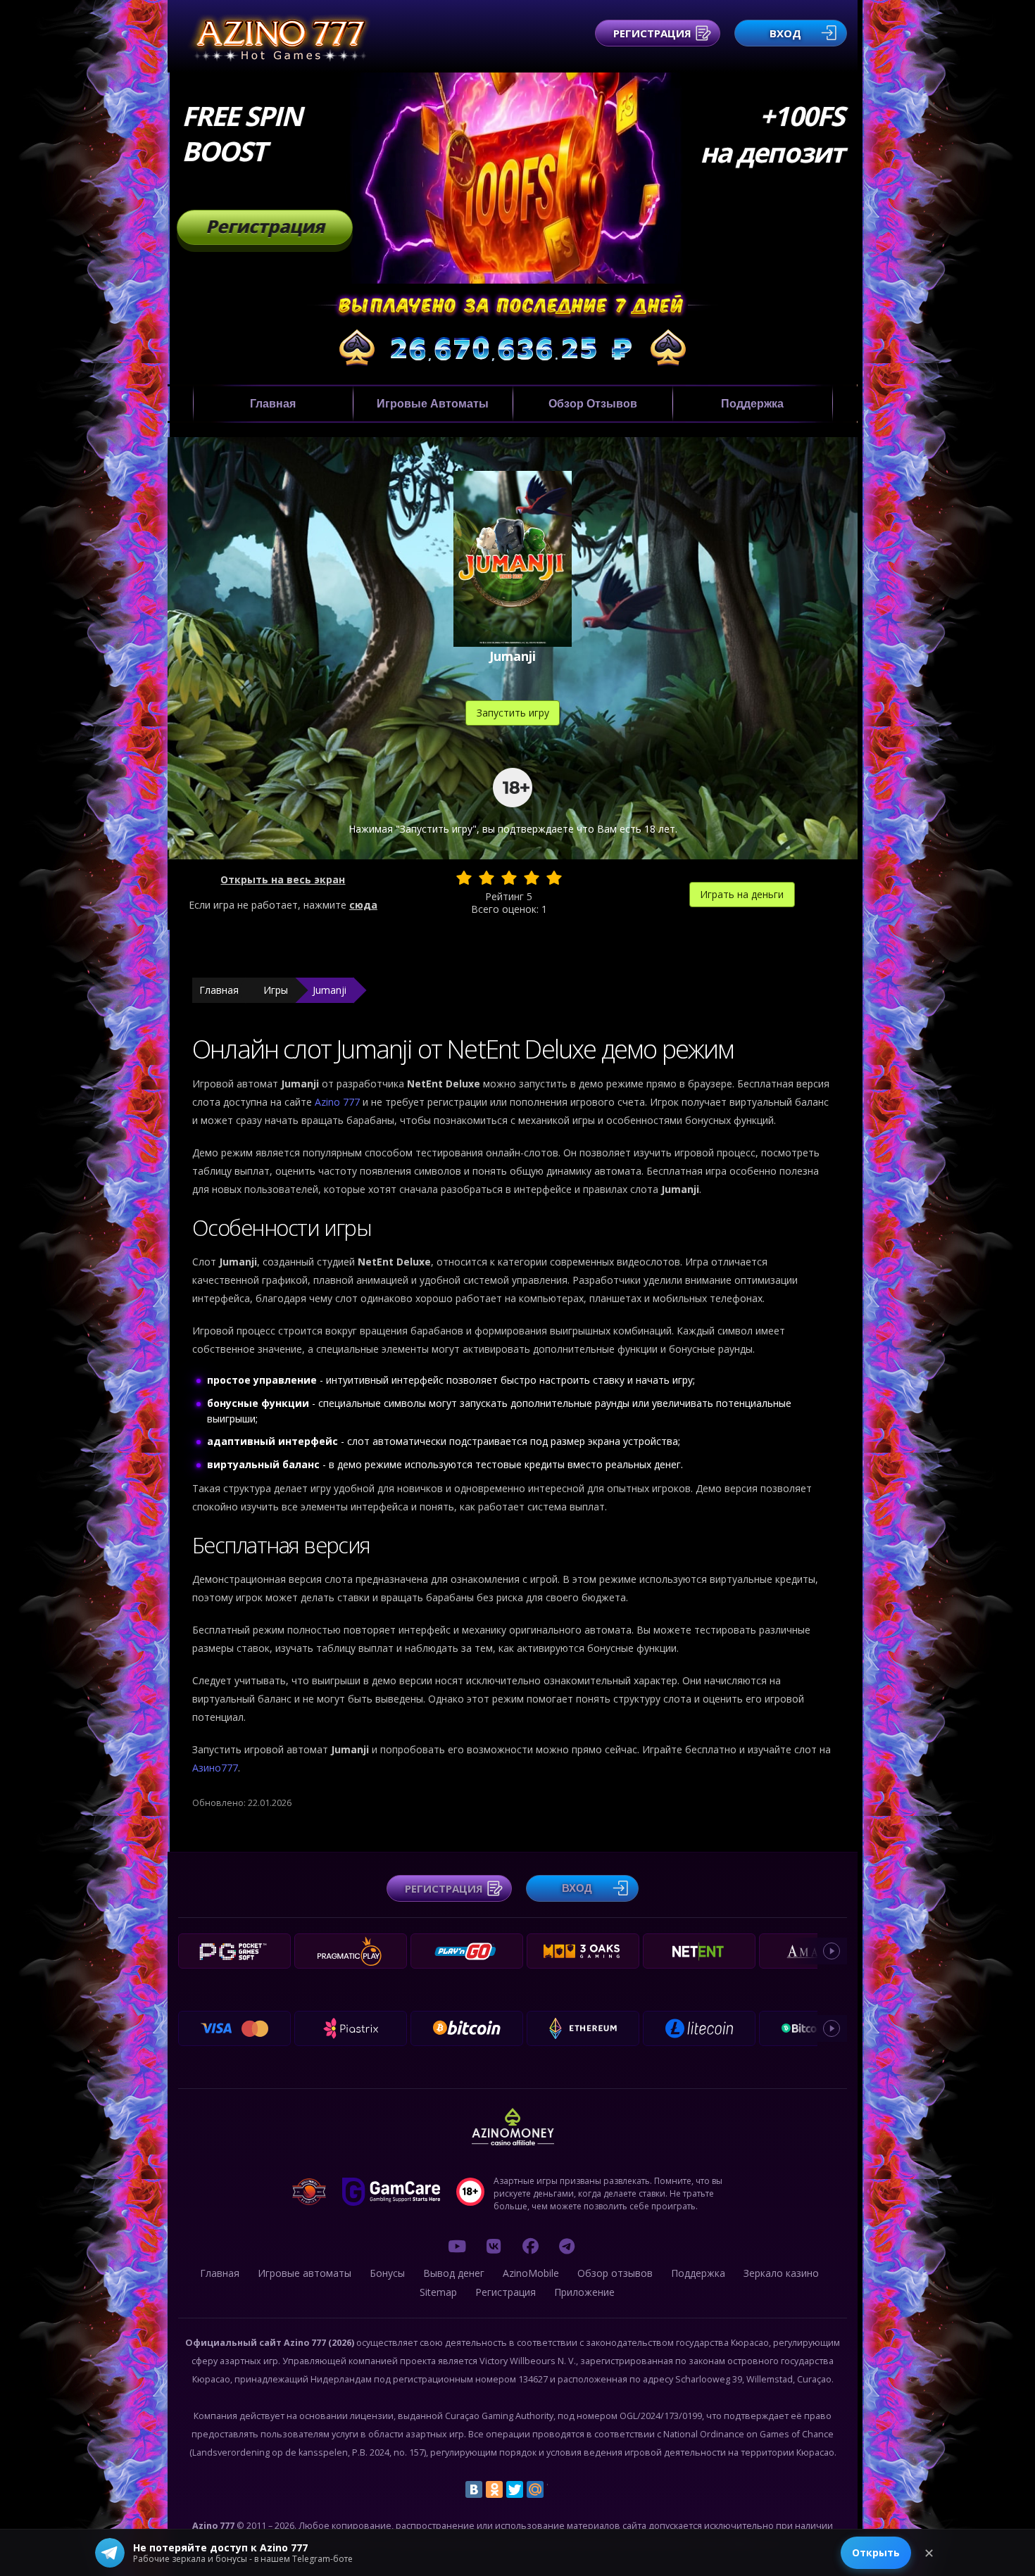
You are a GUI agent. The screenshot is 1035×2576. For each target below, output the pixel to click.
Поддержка (752, 404)
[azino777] (494, 2246)
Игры (276, 990)
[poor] (487, 878)
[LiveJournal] (556, 2489)
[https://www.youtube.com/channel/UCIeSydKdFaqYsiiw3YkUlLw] (457, 2246)
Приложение (584, 2292)
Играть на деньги (742, 894)
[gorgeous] (554, 878)
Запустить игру (513, 713)
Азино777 (215, 1768)
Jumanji (330, 990)
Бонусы (387, 2273)
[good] (532, 878)
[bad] (464, 878)
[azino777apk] (567, 2246)
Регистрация (652, 33)
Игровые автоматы (433, 404)
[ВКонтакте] (474, 2489)
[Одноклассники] (494, 2489)
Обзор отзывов (593, 404)
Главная (273, 404)
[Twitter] (515, 2489)
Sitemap (438, 2292)
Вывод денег (454, 2273)
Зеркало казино (781, 2273)
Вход (785, 33)
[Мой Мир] (535, 2489)
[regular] (509, 878)
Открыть (876, 2552)
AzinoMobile (531, 2273)
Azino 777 (339, 1102)
